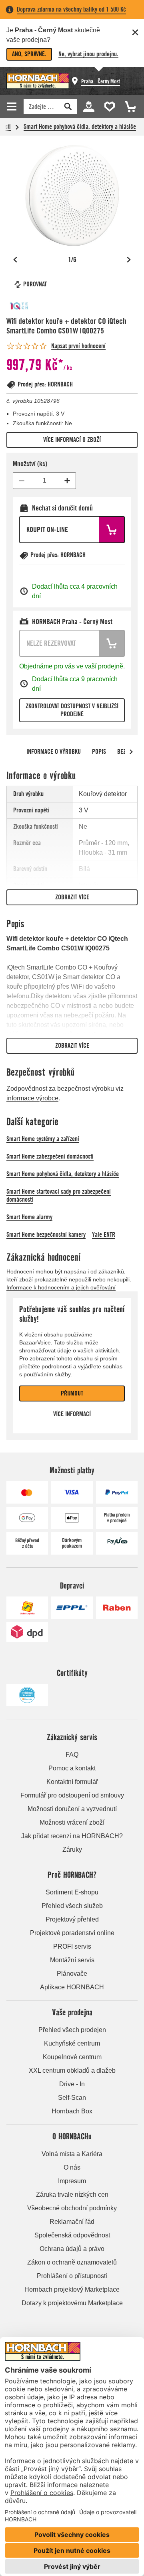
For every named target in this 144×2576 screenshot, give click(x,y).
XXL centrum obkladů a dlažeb (72, 2070)
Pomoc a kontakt (72, 1768)
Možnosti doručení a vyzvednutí (72, 1809)
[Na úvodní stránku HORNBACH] (38, 81)
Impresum (72, 2181)
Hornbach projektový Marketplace (72, 2289)
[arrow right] (131, 752)
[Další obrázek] (129, 260)
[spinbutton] (44, 481)
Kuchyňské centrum (72, 2043)
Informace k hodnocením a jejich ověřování (61, 1287)
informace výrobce (32, 1098)
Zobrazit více (72, 897)
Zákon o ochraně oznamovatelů (72, 2262)
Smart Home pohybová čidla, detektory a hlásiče (80, 127)
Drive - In (72, 2084)
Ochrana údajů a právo (72, 2249)
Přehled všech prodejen (72, 2030)
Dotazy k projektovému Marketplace (72, 2303)
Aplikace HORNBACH (72, 1987)
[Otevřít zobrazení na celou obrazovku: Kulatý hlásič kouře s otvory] (72, 196)
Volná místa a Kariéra (72, 2154)
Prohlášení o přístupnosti (72, 2276)
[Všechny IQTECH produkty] (30, 306)
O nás (72, 2167)
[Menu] (13, 106)
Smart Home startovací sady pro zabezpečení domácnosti (59, 1195)
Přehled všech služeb (72, 1906)
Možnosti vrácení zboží (72, 1822)
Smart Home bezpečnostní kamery (46, 1235)
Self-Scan (72, 2098)
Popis (99, 752)
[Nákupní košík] (128, 106)
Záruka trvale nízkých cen (72, 2195)
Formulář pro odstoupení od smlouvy (72, 1795)
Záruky (72, 1850)
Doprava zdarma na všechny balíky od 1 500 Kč (71, 9)
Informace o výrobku (54, 752)
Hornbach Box (72, 2111)
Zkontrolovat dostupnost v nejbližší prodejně (72, 710)
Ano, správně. (29, 54)
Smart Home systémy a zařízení (43, 1139)
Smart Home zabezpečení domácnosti (50, 1156)
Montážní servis (72, 1960)
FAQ (72, 1755)
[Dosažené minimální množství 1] (22, 481)
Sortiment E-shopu (72, 1892)
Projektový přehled (72, 1919)
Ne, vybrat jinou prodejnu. (88, 54)
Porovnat (35, 284)
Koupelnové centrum (72, 2057)
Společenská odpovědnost (72, 2235)
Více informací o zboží (72, 440)
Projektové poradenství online (72, 1933)
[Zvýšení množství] (67, 481)
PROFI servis (72, 1946)
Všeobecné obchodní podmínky (72, 2208)
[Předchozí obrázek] (15, 260)
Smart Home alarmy (29, 1217)
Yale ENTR (104, 1235)
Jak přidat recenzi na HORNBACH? (72, 1836)
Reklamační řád (72, 2222)
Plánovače (72, 1974)
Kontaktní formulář (72, 1782)
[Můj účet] (88, 106)
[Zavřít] (135, 32)
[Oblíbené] (108, 106)
